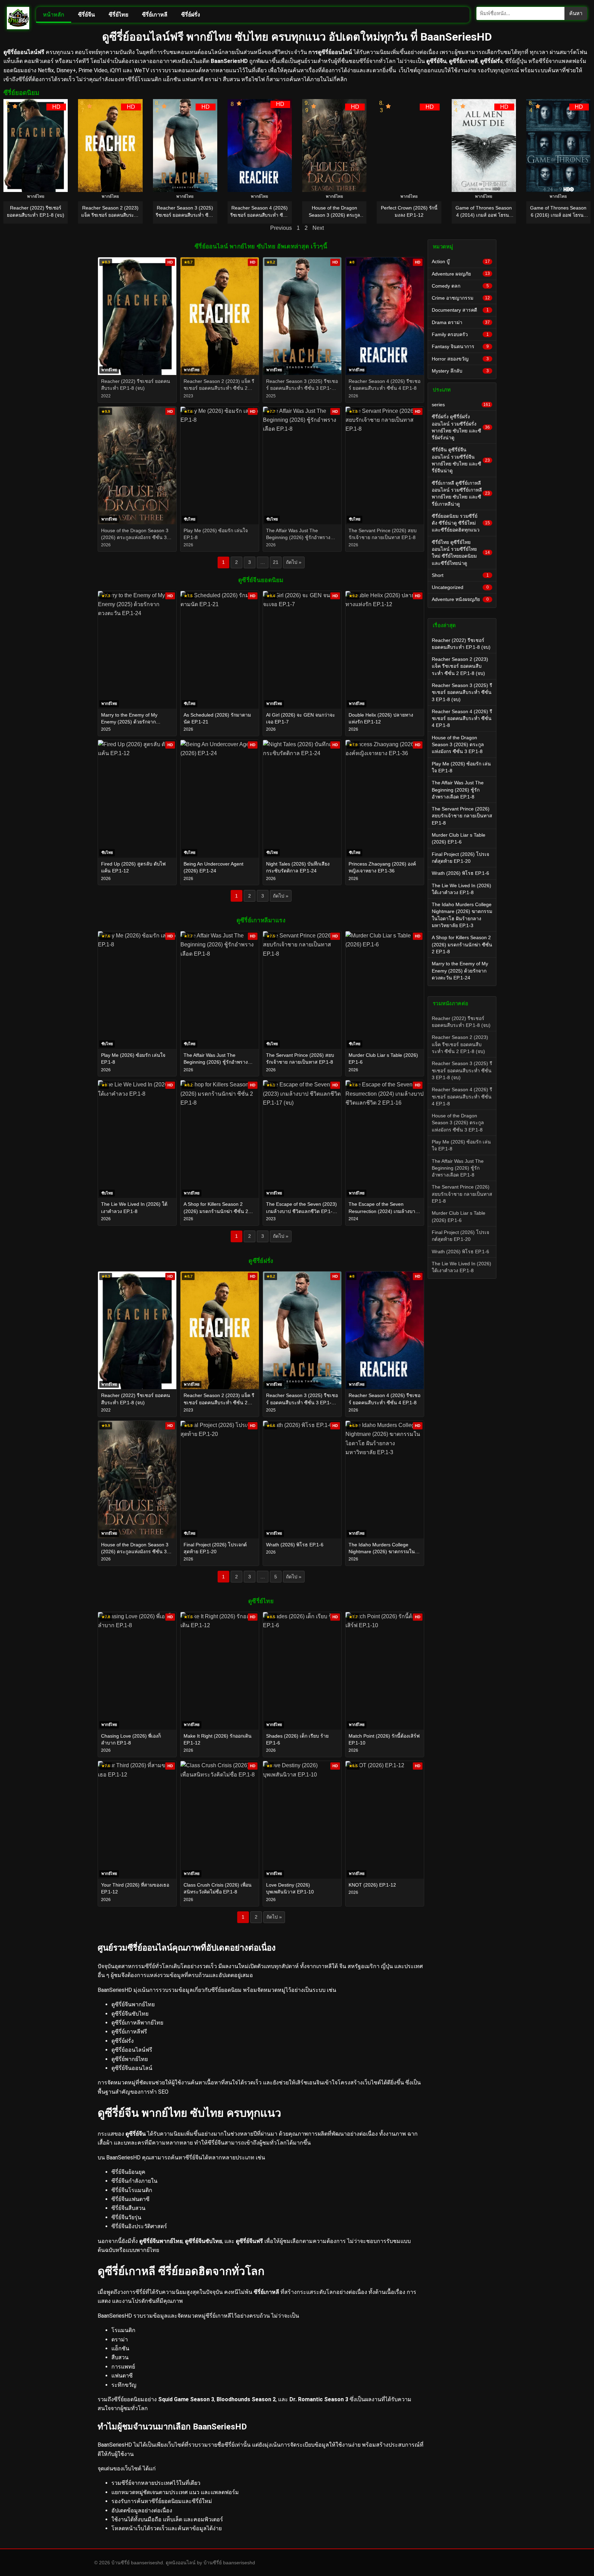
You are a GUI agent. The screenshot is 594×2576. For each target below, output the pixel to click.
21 (276, 562)
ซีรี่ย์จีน (86, 15)
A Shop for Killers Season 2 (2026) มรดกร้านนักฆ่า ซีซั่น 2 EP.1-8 (462, 944)
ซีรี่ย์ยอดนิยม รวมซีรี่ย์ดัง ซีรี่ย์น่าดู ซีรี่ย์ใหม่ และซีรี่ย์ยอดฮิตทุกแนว (461, 523)
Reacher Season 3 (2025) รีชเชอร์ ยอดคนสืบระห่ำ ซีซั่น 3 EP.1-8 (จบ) (462, 692)
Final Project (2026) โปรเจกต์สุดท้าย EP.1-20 (460, 858)
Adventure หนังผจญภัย (460, 599)
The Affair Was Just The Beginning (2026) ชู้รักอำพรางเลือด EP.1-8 (458, 790)
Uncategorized (460, 587)
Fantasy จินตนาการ (460, 346)
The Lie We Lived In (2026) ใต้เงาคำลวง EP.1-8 (461, 889)
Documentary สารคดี (460, 310)
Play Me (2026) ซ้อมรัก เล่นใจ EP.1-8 (461, 767)
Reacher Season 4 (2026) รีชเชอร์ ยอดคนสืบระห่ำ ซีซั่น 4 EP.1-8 (462, 718)
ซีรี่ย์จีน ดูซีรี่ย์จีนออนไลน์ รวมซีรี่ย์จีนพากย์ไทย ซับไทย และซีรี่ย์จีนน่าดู (461, 460)
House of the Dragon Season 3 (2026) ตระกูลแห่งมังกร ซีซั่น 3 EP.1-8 (458, 745)
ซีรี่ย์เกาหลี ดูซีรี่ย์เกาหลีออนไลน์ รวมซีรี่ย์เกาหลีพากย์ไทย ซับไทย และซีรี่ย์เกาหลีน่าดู (461, 493)
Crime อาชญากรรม (461, 298)
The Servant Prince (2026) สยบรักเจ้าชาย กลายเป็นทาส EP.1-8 (462, 816)
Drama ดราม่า (461, 322)
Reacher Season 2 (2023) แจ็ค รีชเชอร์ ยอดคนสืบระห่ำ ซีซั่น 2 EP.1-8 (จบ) (460, 666)
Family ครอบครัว (460, 334)
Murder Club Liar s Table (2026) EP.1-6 (459, 838)
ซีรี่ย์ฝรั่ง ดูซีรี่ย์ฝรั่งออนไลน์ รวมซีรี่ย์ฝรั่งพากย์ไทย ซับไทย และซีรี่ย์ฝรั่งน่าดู (461, 427)
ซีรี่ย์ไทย (118, 15)
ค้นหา (576, 13)
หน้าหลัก (54, 15)
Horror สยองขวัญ (460, 359)
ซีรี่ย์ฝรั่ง (191, 15)
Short (460, 575)
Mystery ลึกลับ (460, 371)
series (461, 405)
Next (318, 228)
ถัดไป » (294, 562)
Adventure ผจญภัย (461, 274)
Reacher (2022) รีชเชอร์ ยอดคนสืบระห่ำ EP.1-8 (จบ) (461, 644)
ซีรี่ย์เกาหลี (155, 15)
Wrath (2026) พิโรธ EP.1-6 (460, 873)
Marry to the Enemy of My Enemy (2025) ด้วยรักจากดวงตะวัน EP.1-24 (460, 971)
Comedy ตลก (460, 286)
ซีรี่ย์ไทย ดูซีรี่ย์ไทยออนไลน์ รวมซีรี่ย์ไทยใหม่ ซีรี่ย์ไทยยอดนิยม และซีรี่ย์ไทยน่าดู (461, 553)
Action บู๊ (461, 261)
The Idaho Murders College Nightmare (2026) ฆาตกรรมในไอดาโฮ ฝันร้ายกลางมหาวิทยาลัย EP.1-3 (462, 915)
